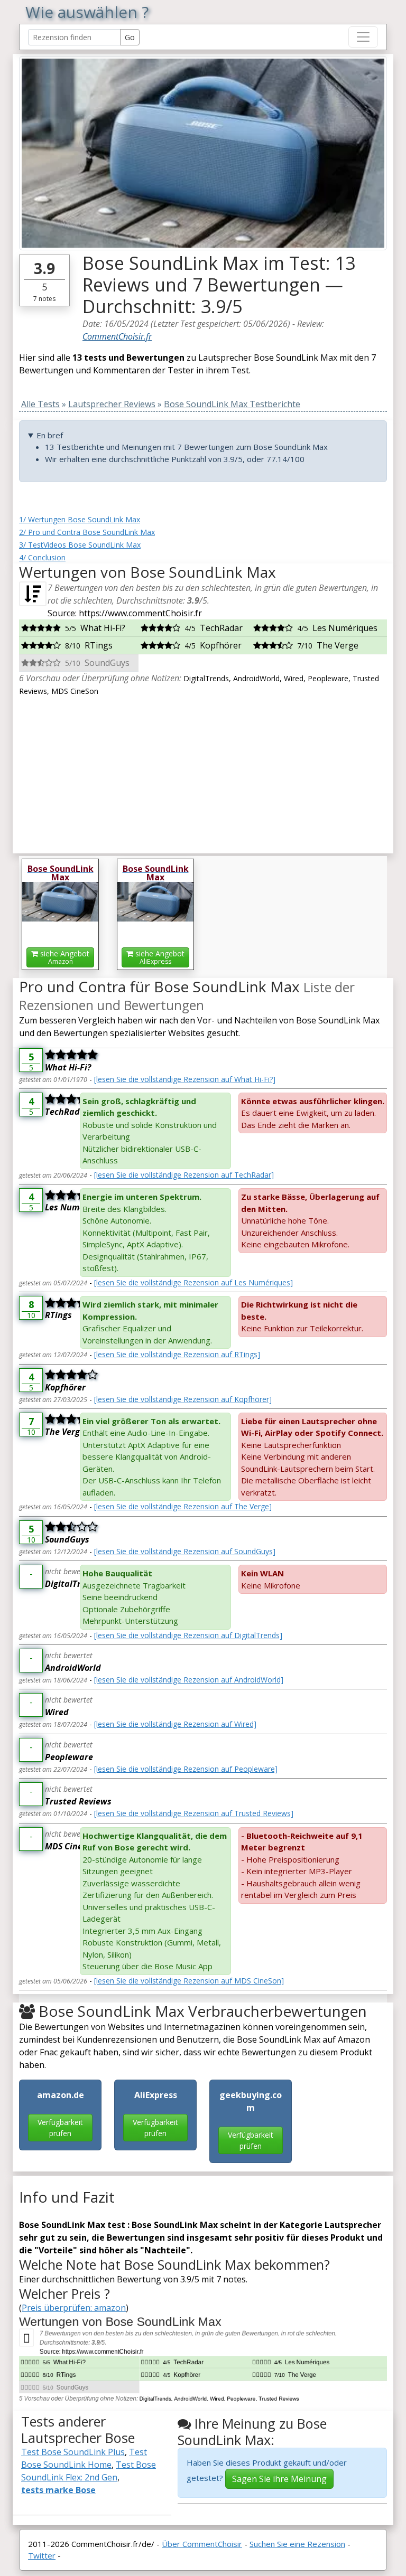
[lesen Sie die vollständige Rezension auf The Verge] (183, 1506)
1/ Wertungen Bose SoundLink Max (80, 519)
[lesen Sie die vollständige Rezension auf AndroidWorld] (189, 1680)
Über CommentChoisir (202, 2544)
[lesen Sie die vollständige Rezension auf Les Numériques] (193, 1282)
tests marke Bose (58, 2490)
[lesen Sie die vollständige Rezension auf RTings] (177, 1354)
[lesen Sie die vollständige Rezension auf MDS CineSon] (189, 1981)
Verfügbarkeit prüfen (60, 2128)
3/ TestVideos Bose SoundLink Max (80, 545)
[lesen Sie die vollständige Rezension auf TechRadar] (184, 1175)
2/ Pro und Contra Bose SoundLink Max (87, 532)
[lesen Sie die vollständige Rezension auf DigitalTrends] (188, 1635)
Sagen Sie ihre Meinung (279, 2479)
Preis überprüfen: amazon (74, 2308)
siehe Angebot (64, 957)
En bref (50, 435)
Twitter (42, 2555)
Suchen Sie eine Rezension (297, 2544)
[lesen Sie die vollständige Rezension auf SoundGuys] (185, 1551)
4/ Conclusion (42, 557)
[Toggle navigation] (363, 37)
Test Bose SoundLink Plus (73, 2452)
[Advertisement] (203, 771)
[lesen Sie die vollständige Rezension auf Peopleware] (186, 1769)
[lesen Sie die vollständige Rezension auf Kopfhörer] (183, 1399)
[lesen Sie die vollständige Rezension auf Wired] (175, 1724)
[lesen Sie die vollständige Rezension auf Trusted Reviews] (194, 1813)
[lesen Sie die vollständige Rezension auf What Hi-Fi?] (185, 1079)
